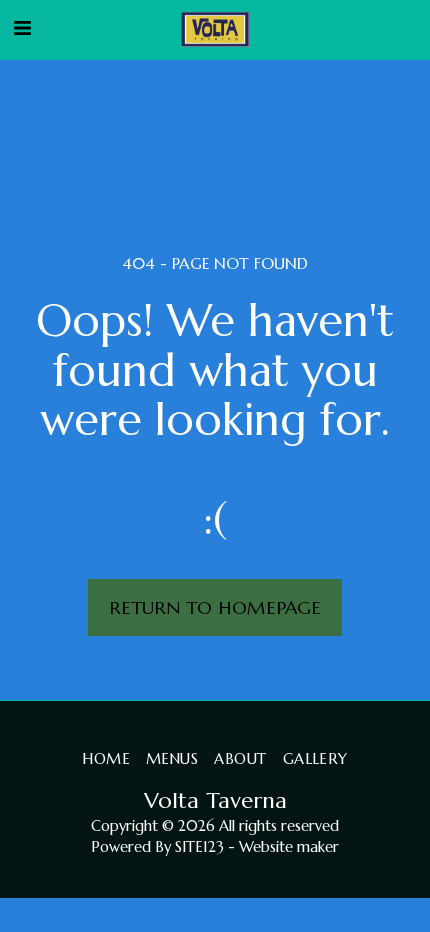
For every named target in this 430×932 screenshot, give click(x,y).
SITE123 (199, 847)
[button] (22, 28)
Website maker (289, 847)
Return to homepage (215, 607)
